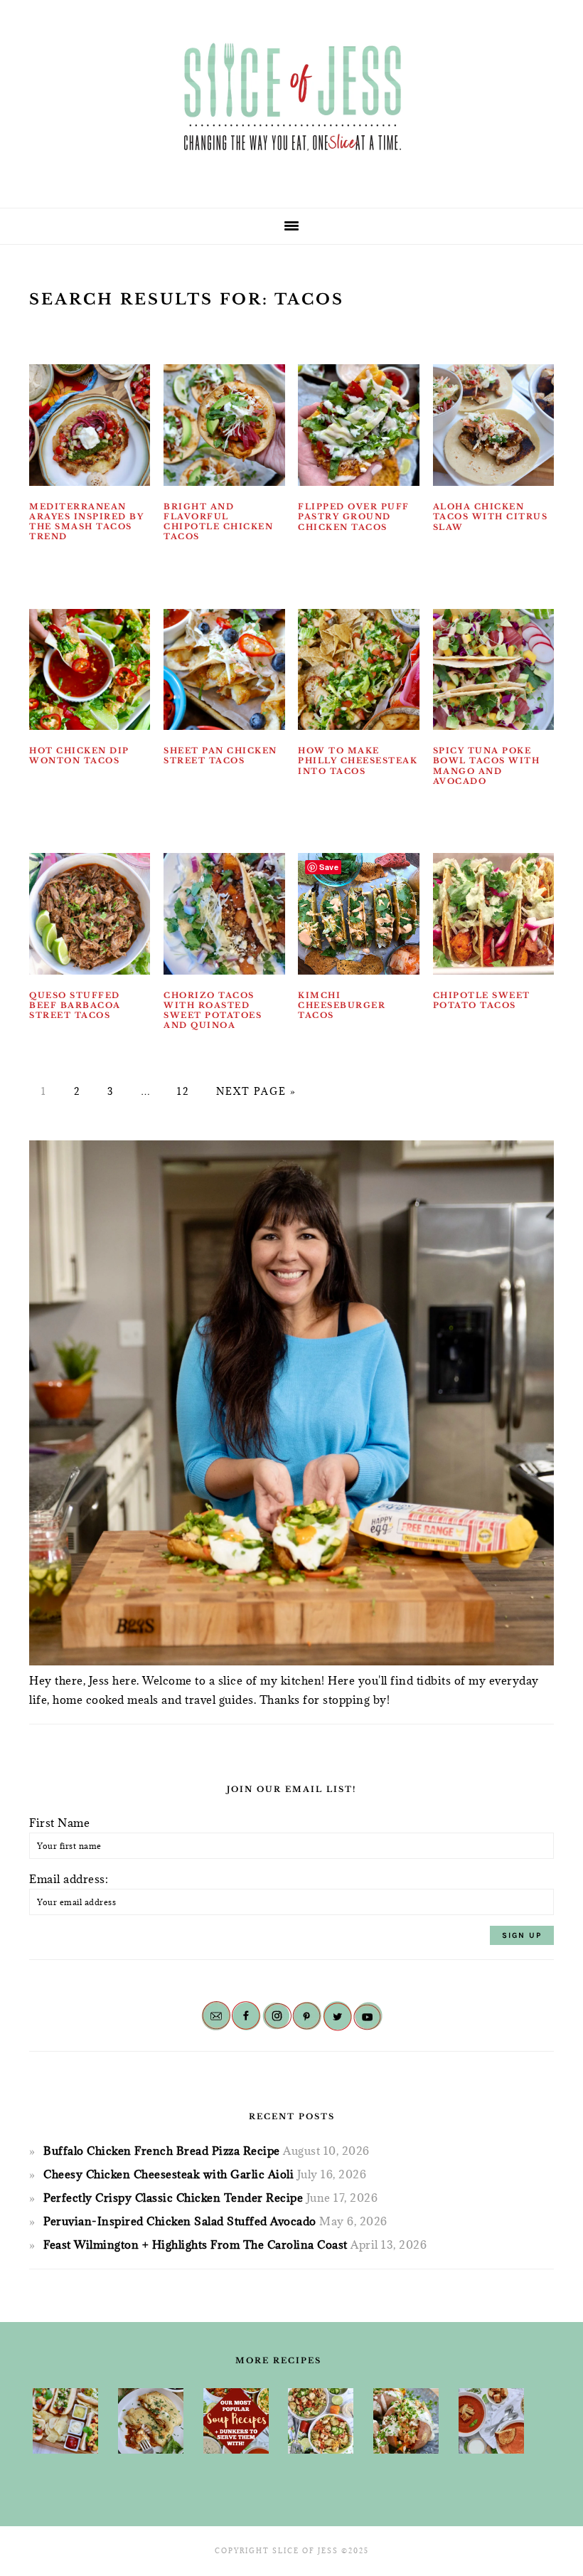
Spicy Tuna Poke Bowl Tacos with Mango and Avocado (487, 766)
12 (183, 1091)
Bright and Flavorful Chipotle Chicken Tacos (218, 522)
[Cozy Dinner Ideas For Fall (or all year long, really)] (406, 2421)
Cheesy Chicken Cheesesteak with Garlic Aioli (169, 2174)
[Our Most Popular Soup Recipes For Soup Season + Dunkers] (236, 2421)
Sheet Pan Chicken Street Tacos (220, 756)
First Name (59, 1823)
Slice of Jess (291, 99)
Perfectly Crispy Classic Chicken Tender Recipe (173, 2198)
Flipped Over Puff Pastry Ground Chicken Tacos (354, 517)
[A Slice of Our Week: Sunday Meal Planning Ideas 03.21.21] (321, 2421)
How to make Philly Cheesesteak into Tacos (358, 761)
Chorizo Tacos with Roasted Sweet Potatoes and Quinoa (213, 1011)
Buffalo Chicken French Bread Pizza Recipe (162, 2151)
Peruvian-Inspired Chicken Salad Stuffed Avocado (180, 2221)
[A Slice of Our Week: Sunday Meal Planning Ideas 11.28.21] (491, 2421)
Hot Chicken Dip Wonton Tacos (79, 756)
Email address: (69, 1879)
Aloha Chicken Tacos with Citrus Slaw (491, 517)
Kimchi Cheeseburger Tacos (342, 1006)
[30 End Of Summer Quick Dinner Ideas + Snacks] (65, 2421)
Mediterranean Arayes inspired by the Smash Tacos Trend (86, 522)
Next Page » (256, 1091)
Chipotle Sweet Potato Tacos (482, 1000)
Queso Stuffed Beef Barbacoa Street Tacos (75, 1006)
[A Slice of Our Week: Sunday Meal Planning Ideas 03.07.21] (151, 2421)
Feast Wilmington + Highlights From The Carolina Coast (196, 2244)
